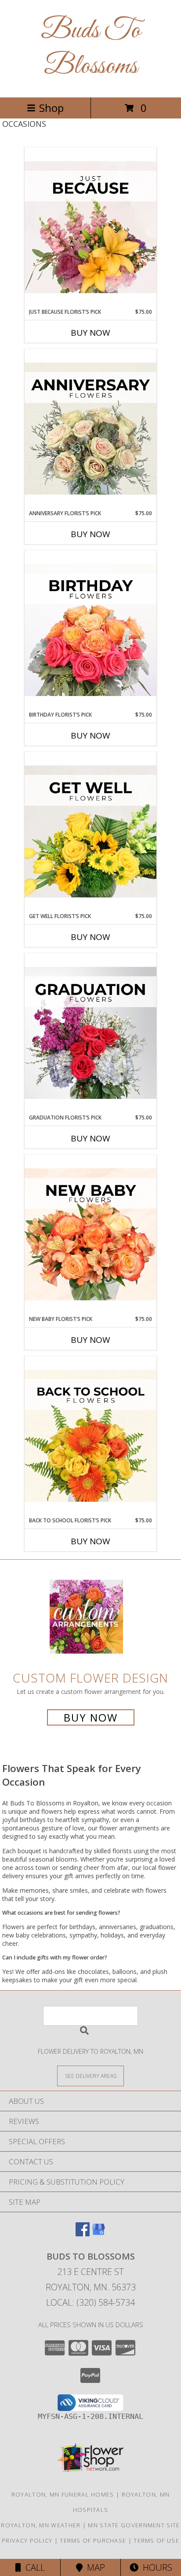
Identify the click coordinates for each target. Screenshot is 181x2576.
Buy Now (90, 333)
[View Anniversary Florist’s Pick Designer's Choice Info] (90, 429)
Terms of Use (156, 2540)
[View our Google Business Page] (98, 2233)
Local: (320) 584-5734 (90, 2302)
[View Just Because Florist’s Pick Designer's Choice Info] (90, 228)
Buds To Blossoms (91, 49)
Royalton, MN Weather (41, 2525)
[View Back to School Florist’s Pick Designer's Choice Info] (90, 1436)
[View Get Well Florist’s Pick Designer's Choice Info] (90, 832)
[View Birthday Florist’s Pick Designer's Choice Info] (90, 631)
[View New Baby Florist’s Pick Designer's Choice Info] (90, 1235)
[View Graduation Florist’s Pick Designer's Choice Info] (90, 1033)
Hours (155, 2567)
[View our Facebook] (83, 2233)
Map (94, 2567)
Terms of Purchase (93, 2540)
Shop (51, 108)
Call (33, 2567)
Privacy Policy (27, 2540)
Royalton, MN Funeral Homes (63, 2494)
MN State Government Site (134, 2525)
